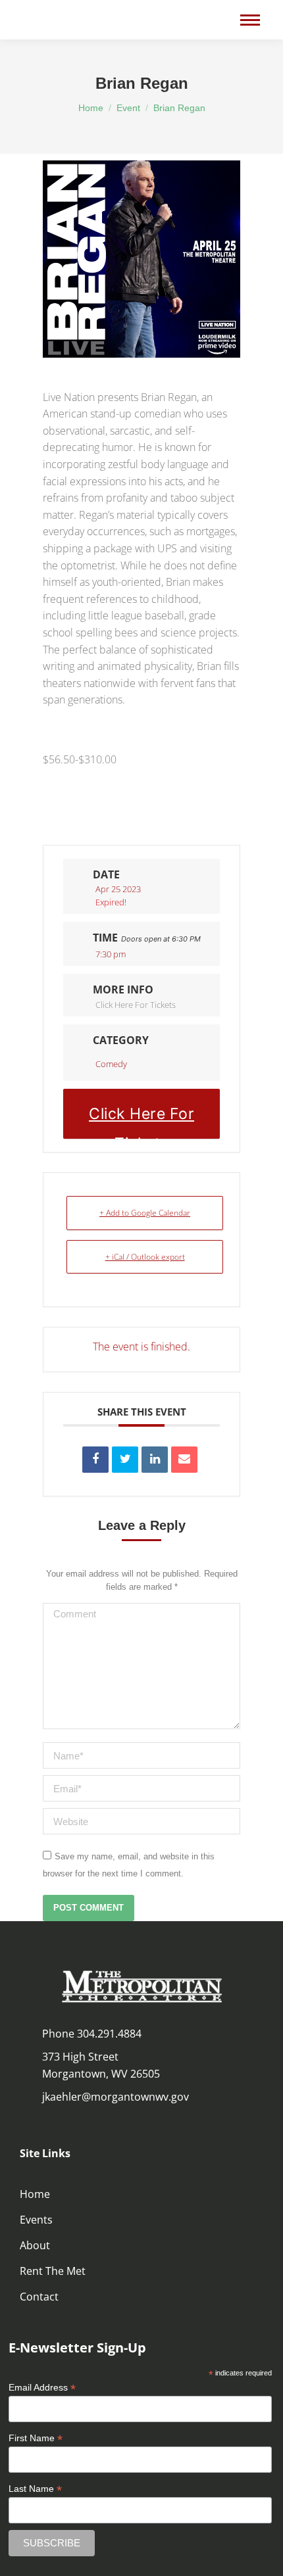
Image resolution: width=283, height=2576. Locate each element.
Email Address (42, 2388)
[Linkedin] (155, 1460)
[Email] (184, 1460)
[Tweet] (125, 1460)
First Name (36, 2438)
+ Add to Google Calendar (145, 1213)
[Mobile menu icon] (250, 20)
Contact (39, 2297)
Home (35, 2194)
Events (36, 2220)
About (35, 2245)
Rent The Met (53, 2271)
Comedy (111, 1064)
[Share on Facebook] (95, 1460)
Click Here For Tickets (136, 1005)
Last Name (35, 2489)
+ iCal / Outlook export (145, 1257)
